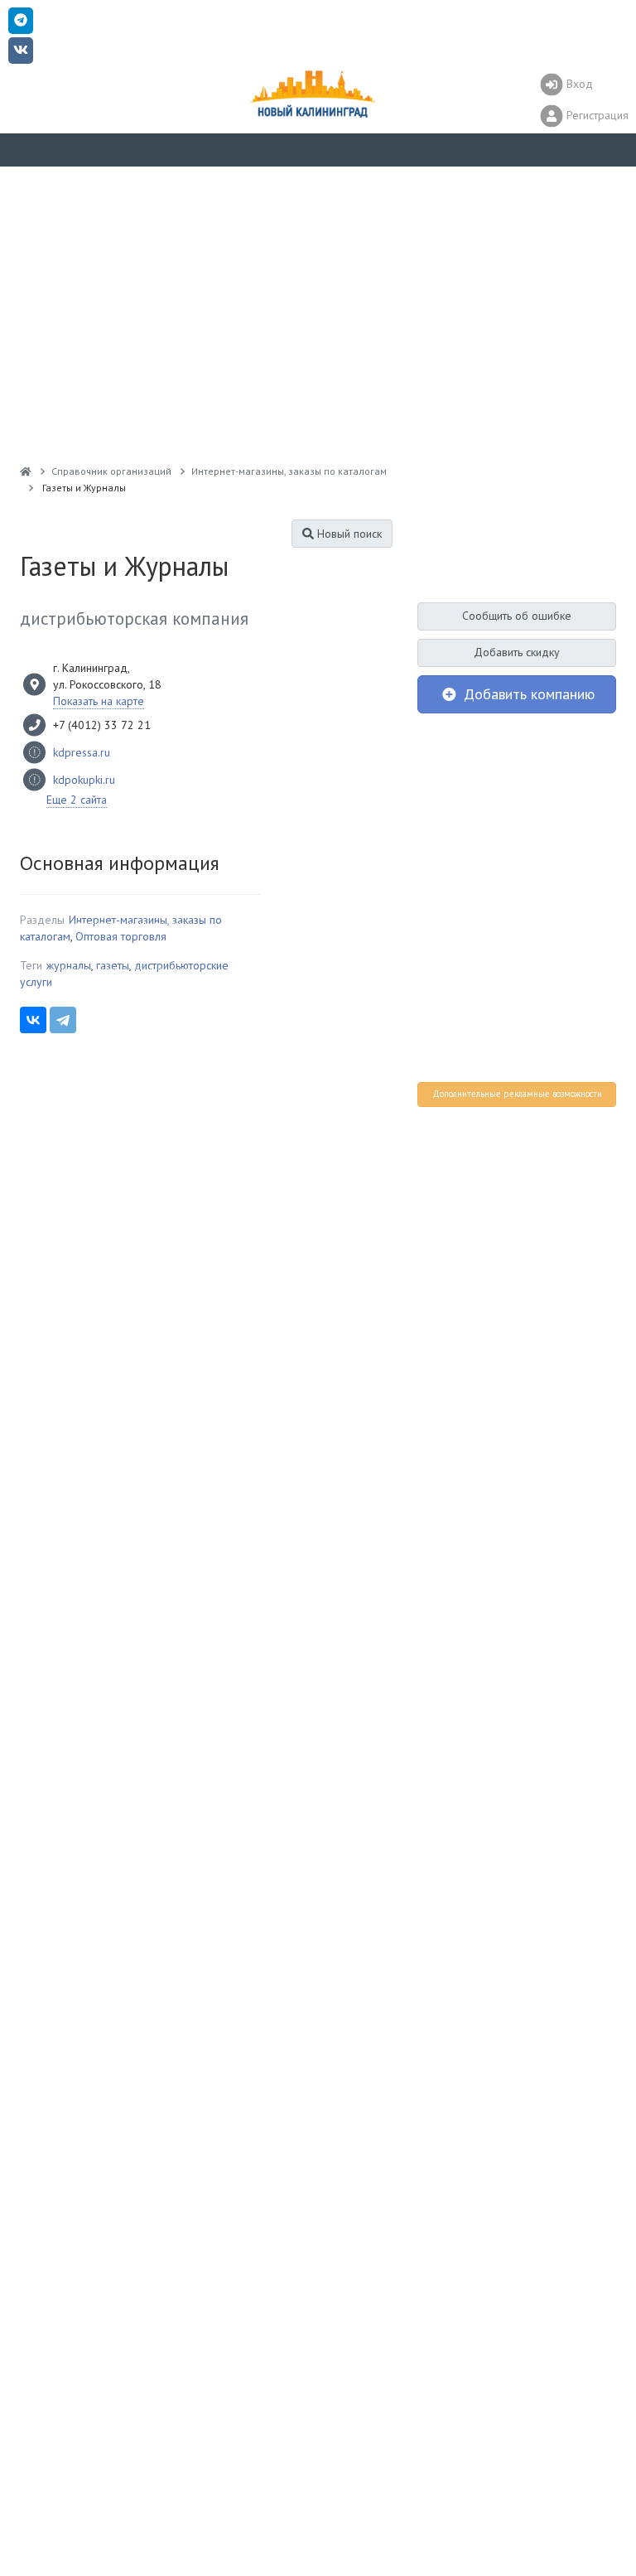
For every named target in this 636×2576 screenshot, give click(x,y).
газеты (113, 965)
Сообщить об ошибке (517, 616)
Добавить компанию (527, 694)
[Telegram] (63, 1020)
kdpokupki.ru (84, 780)
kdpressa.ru (82, 752)
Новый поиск (348, 534)
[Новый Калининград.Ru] (26, 471)
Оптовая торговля (121, 936)
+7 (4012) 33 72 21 (102, 725)
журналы (69, 965)
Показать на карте (99, 701)
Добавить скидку (517, 652)
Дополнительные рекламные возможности (517, 1094)
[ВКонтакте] (33, 1020)
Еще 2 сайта (77, 800)
